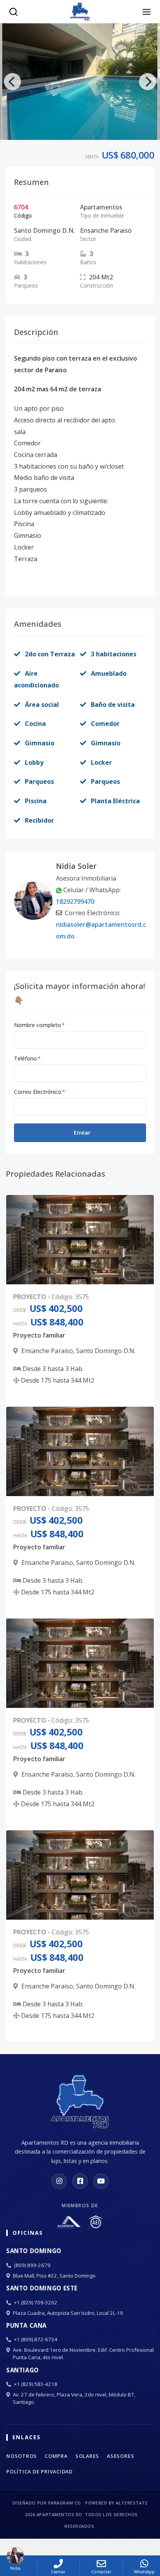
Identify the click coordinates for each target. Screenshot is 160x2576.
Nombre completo (39, 1025)
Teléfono (27, 1058)
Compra (56, 2456)
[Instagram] (59, 2181)
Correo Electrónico (40, 1092)
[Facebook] (80, 2181)
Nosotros (22, 2456)
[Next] (148, 82)
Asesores (120, 2456)
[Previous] (12, 82)
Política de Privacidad (39, 2471)
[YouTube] (101, 2181)
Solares (87, 2456)
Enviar (82, 1133)
